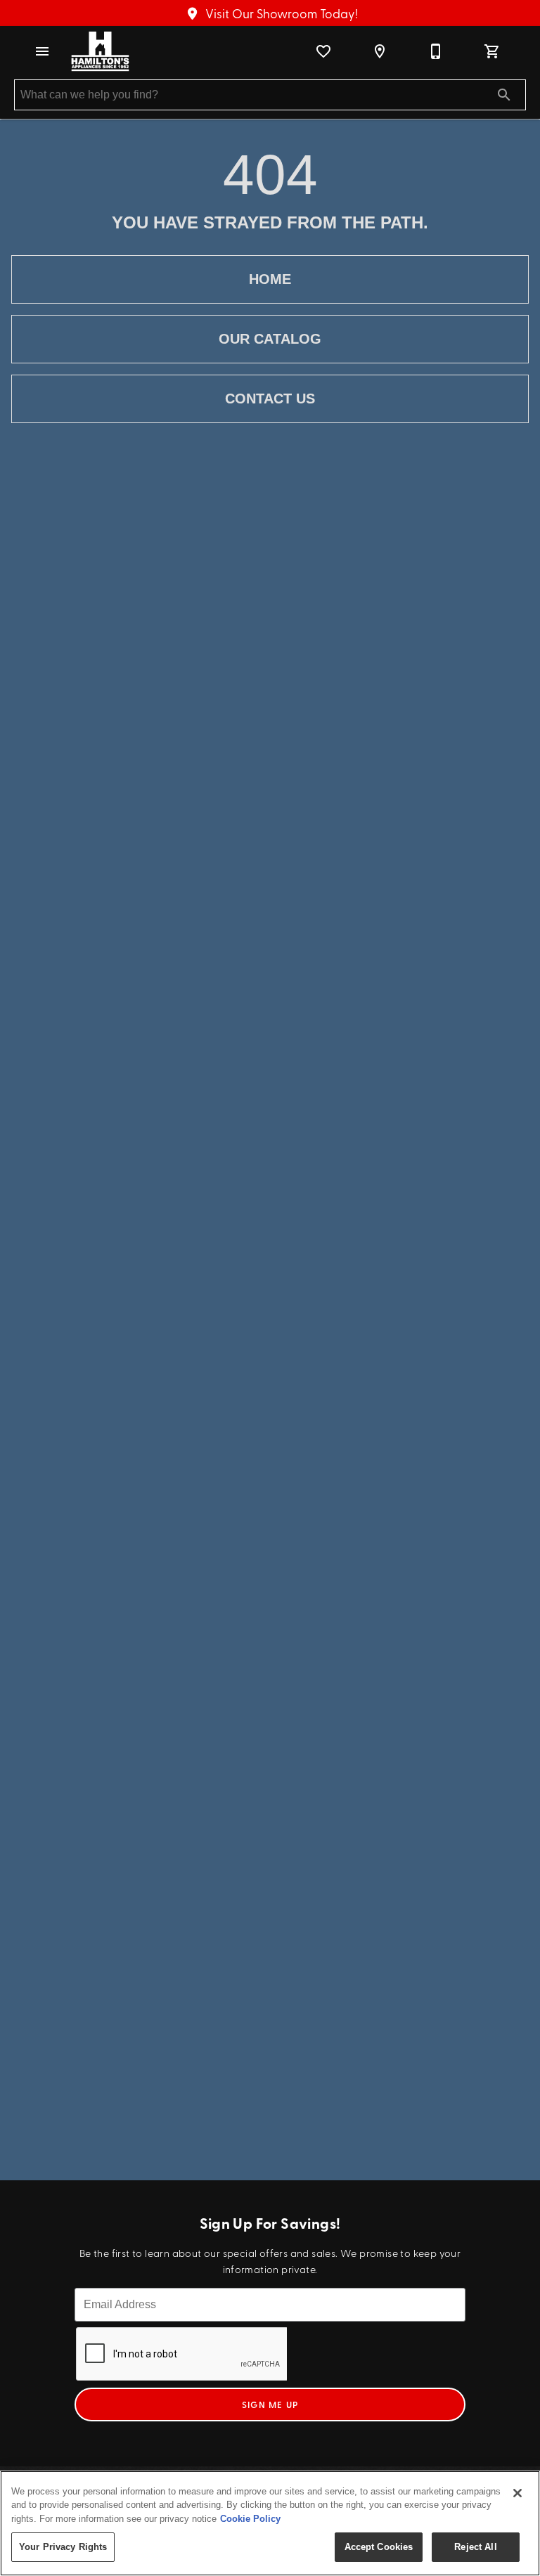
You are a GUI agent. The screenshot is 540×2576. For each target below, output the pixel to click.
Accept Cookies (379, 2547)
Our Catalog (270, 339)
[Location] (380, 51)
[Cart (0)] (492, 51)
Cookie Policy (250, 2519)
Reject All (475, 2547)
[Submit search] (504, 95)
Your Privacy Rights (63, 2547)
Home (270, 279)
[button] (42, 51)
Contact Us (270, 399)
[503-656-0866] (436, 51)
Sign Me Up (270, 2405)
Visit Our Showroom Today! (280, 13)
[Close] (517, 2493)
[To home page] (100, 51)
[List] (323, 51)
